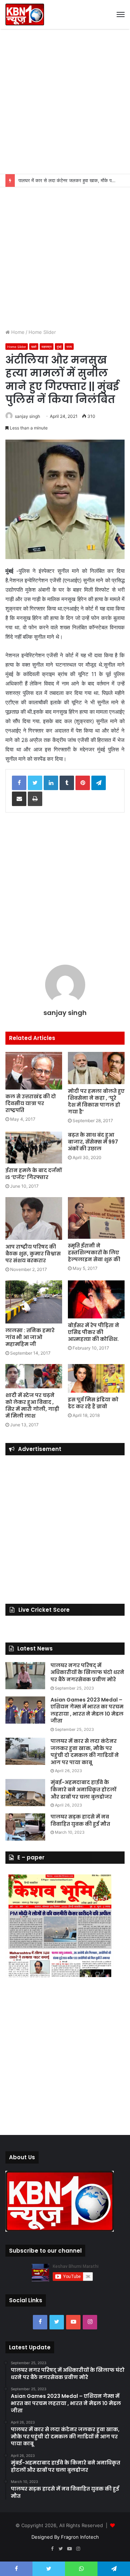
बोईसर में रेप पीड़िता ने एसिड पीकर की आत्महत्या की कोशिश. (94, 1332)
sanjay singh (27, 416)
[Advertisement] (65, 101)
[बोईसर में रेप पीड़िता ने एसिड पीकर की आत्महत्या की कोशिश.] (96, 1299)
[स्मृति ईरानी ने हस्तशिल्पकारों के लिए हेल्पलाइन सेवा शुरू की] (96, 1218)
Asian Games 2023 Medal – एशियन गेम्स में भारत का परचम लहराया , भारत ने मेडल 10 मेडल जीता (87, 1710)
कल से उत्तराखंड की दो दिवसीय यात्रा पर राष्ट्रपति (31, 1103)
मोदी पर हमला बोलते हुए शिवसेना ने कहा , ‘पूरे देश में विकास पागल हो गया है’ (96, 1101)
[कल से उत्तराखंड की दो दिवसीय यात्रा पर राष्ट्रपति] (34, 1071)
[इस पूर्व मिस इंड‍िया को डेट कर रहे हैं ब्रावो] (96, 1378)
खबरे (34, 347)
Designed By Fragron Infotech (65, 2537)
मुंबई (59, 347)
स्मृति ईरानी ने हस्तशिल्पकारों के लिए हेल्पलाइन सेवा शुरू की (94, 1253)
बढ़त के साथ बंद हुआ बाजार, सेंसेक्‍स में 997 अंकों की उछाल (93, 1142)
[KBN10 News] (25, 14)
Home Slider (42, 332)
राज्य (69, 347)
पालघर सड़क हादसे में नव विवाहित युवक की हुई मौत (80, 1820)
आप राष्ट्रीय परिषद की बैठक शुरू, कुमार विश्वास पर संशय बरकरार (33, 1254)
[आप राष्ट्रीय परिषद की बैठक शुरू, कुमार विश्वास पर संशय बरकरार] (34, 1218)
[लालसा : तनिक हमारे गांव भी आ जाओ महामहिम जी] (34, 1302)
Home (17, 332)
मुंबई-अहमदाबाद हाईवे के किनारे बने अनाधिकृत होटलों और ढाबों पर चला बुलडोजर (83, 1789)
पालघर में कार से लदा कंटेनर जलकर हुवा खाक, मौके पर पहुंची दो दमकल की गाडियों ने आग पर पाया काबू (85, 1752)
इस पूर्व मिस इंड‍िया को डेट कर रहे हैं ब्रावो (93, 1403)
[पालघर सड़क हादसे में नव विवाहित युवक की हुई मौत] (25, 1827)
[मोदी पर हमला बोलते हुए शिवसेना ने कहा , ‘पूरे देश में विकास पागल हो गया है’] (96, 1068)
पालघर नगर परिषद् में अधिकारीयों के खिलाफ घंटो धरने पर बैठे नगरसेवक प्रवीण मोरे (87, 1672)
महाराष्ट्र (47, 347)
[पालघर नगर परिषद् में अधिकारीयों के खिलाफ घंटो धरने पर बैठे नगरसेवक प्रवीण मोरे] (25, 1676)
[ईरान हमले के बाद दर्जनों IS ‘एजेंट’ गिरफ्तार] (34, 1148)
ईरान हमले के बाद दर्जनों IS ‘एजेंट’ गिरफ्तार (34, 1174)
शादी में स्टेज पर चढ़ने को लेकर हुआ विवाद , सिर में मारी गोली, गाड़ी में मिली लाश (32, 1406)
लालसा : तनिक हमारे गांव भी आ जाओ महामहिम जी (30, 1337)
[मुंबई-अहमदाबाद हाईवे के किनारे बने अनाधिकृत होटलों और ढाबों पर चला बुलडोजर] (25, 1793)
